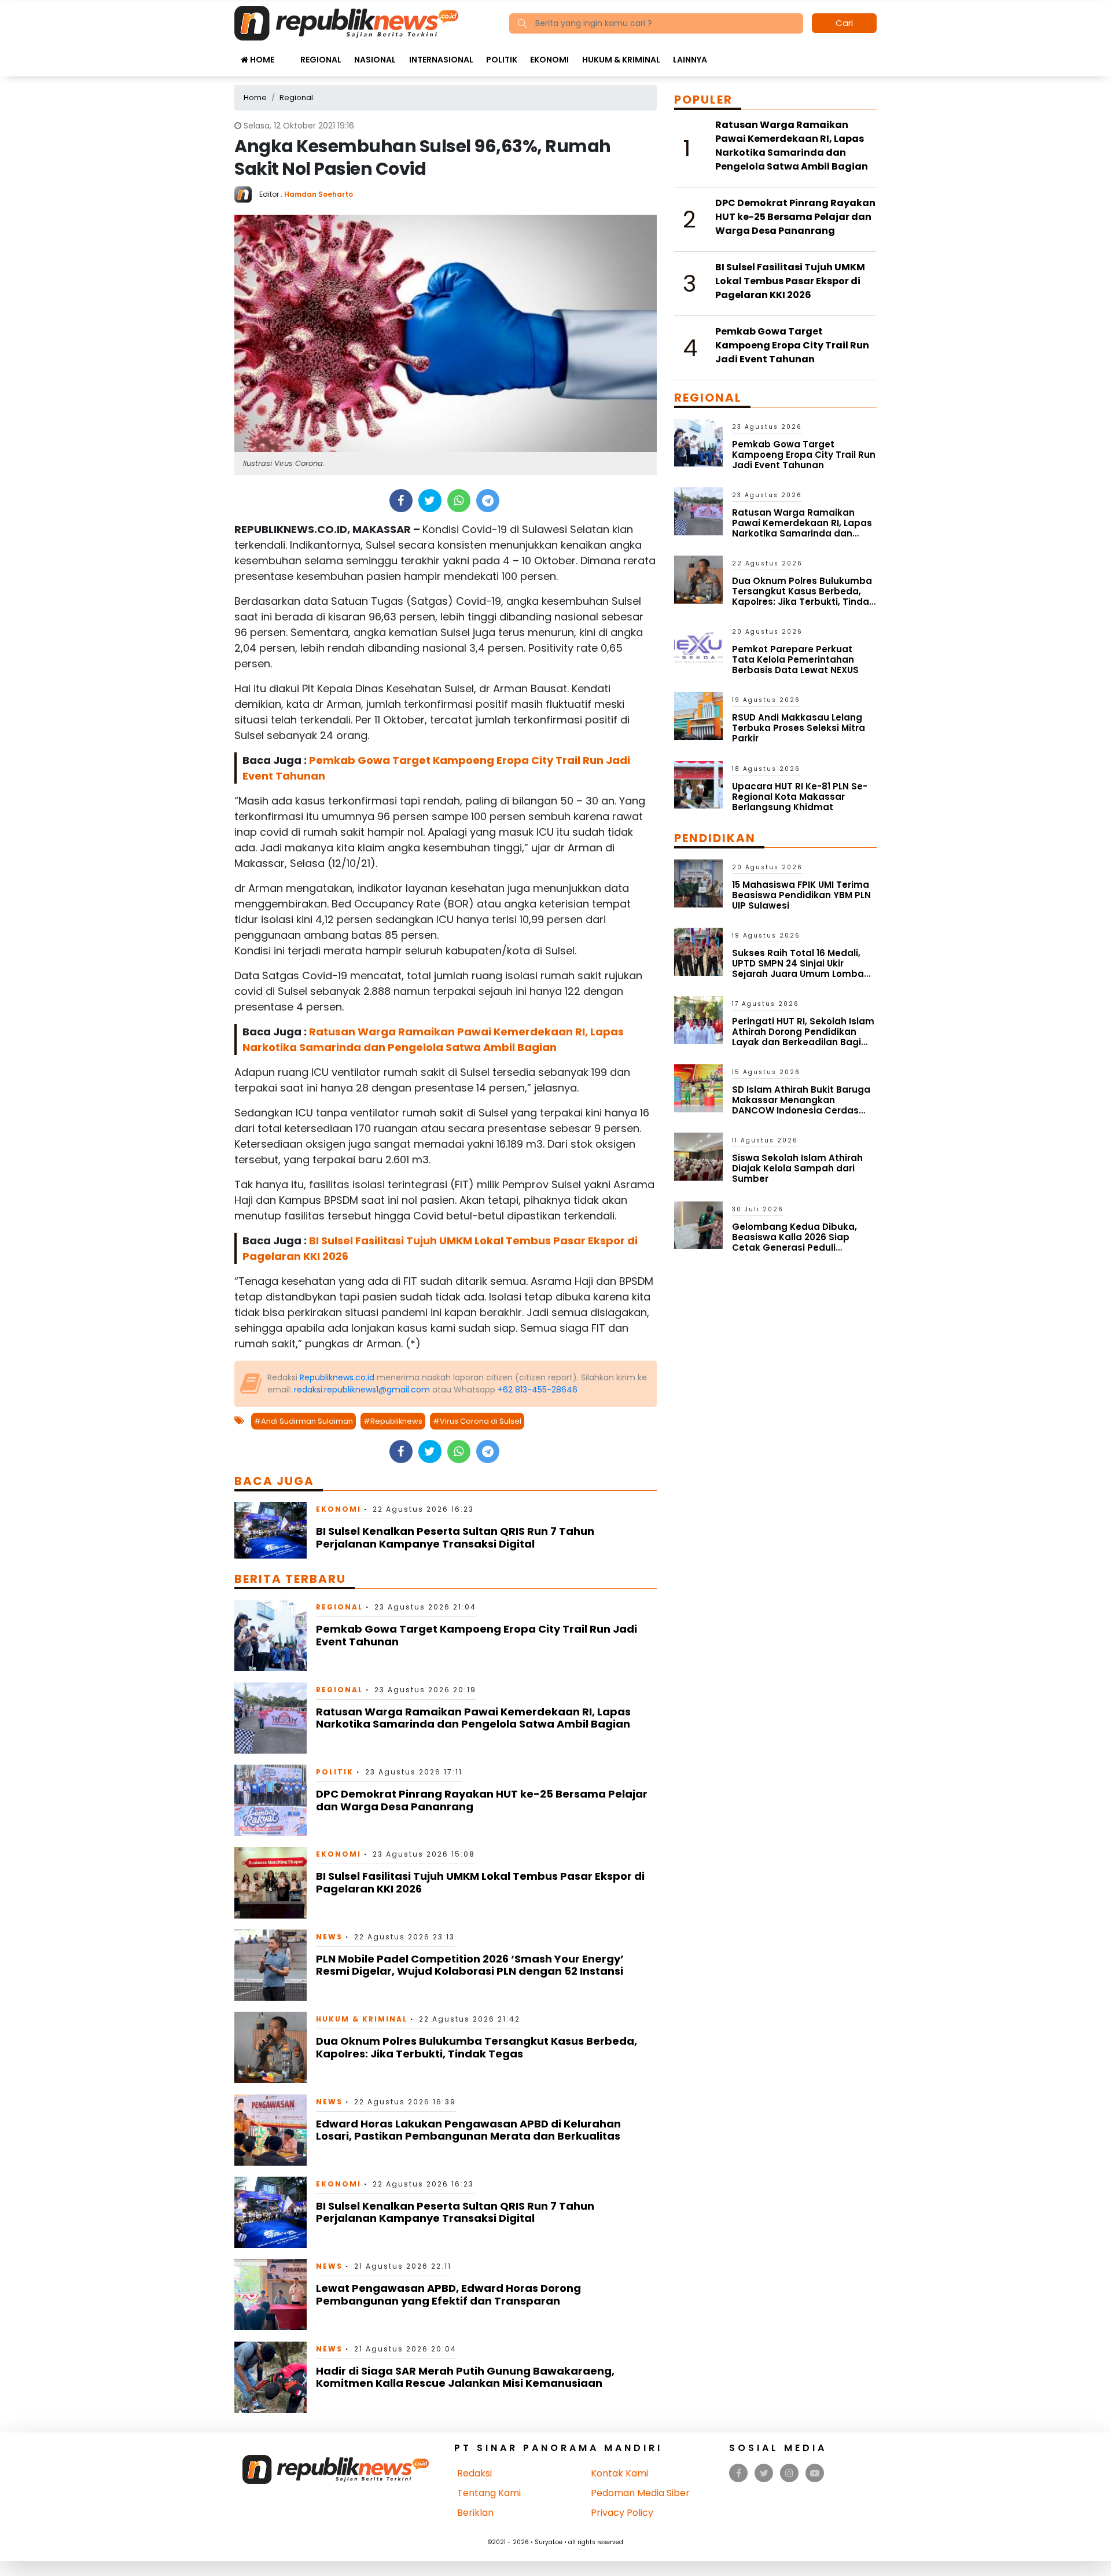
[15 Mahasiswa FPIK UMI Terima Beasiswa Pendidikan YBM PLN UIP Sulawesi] (698, 883)
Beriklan (475, 2513)
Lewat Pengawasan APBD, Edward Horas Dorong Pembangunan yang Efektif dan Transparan (448, 2294)
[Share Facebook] (401, 501)
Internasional (441, 60)
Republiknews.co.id (337, 1377)
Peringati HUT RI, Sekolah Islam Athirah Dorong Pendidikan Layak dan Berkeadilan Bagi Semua (803, 1037)
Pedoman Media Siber (640, 2493)
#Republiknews (393, 1421)
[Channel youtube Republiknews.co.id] (815, 2473)
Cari (844, 23)
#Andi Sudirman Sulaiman (303, 1421)
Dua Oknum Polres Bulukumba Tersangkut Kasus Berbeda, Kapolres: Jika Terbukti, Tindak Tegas (477, 2047)
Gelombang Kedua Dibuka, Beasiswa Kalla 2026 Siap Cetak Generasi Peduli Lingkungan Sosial (794, 1242)
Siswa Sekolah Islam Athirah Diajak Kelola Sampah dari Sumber (797, 1168)
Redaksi (474, 2473)
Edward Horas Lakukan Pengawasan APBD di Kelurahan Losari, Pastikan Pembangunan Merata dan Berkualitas (468, 2130)
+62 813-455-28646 (538, 1390)
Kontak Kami (619, 2473)
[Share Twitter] (430, 501)
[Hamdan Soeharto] (247, 194)
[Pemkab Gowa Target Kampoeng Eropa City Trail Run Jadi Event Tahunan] (271, 1635)
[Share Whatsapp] (459, 501)
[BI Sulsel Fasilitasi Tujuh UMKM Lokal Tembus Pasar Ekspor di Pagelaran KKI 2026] (271, 1882)
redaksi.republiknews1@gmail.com (362, 1390)
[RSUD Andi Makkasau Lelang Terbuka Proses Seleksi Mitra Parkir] (698, 716)
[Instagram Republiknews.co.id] (789, 2473)
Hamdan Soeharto (319, 194)
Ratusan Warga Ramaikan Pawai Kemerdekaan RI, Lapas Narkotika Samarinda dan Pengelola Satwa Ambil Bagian (473, 1718)
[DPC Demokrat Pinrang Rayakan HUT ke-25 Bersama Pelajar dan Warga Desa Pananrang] (271, 1800)
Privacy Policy (622, 2513)
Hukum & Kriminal (621, 60)
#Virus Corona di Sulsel (477, 1421)
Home (261, 60)
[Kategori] (287, 54)
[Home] (346, 22)
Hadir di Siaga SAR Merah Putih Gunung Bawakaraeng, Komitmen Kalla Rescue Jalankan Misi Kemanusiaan (465, 2377)
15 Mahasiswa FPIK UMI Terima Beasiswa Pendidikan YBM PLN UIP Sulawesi (801, 895)
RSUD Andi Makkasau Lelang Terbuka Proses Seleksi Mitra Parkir (799, 728)
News (329, 1937)
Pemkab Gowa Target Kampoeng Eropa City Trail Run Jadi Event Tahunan (477, 1635)
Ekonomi (549, 60)
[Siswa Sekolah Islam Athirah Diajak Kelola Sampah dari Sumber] (698, 1156)
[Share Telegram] (488, 501)
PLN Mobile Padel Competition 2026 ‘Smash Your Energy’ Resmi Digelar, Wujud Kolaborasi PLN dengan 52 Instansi (470, 1965)
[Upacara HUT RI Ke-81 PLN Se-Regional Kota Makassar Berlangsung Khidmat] (698, 784)
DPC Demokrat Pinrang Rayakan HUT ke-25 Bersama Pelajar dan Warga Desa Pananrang (482, 1800)
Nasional (375, 60)
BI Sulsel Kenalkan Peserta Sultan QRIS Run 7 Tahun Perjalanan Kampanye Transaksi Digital (455, 1537)
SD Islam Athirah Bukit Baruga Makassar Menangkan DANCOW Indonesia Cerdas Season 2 (801, 1105)
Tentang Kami (489, 2493)
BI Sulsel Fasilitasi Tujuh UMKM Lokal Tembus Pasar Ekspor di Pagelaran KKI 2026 (480, 1882)
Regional (321, 60)
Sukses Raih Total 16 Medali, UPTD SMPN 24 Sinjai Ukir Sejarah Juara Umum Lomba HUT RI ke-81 (798, 969)
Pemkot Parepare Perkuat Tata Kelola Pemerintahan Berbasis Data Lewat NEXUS (795, 659)
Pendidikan (715, 838)
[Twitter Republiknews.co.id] (764, 2473)
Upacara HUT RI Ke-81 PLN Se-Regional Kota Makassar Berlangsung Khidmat (800, 797)
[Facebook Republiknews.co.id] (739, 2473)
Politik (502, 60)
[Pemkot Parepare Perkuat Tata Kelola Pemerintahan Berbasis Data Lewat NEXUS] (698, 647)
